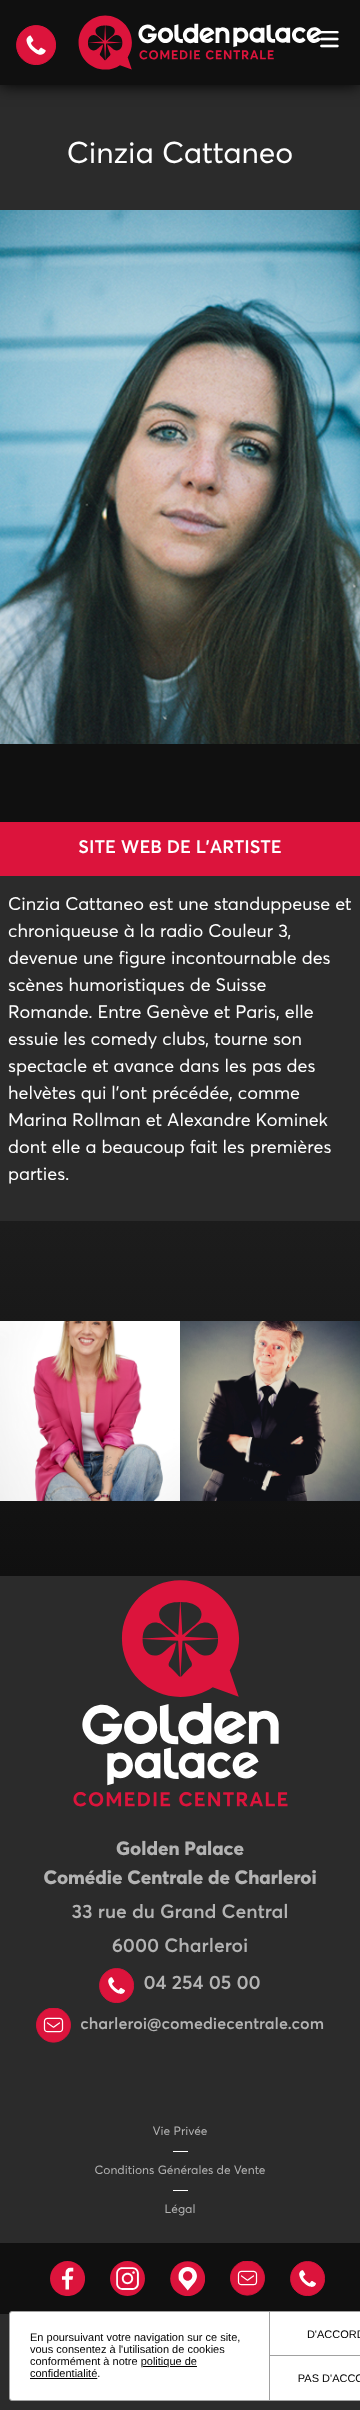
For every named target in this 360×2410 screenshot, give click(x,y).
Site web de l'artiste (179, 848)
